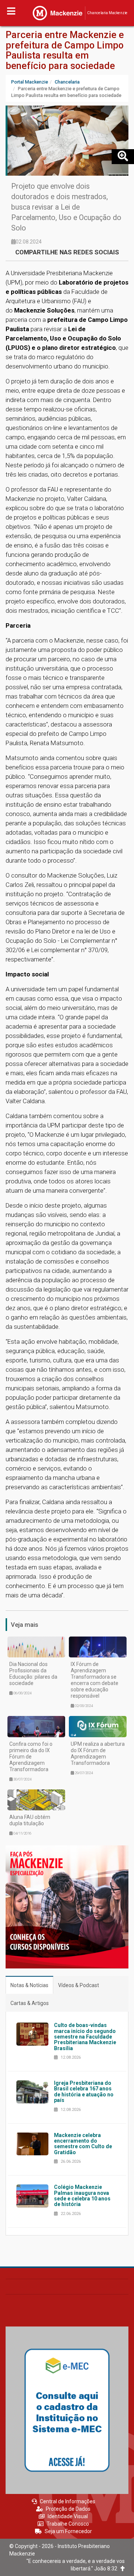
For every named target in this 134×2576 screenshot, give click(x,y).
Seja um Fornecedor (68, 2531)
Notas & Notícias (29, 1985)
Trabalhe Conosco (68, 2524)
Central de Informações (68, 2501)
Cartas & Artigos (30, 2003)
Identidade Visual (68, 2516)
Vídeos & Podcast (79, 1985)
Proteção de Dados (68, 2509)
